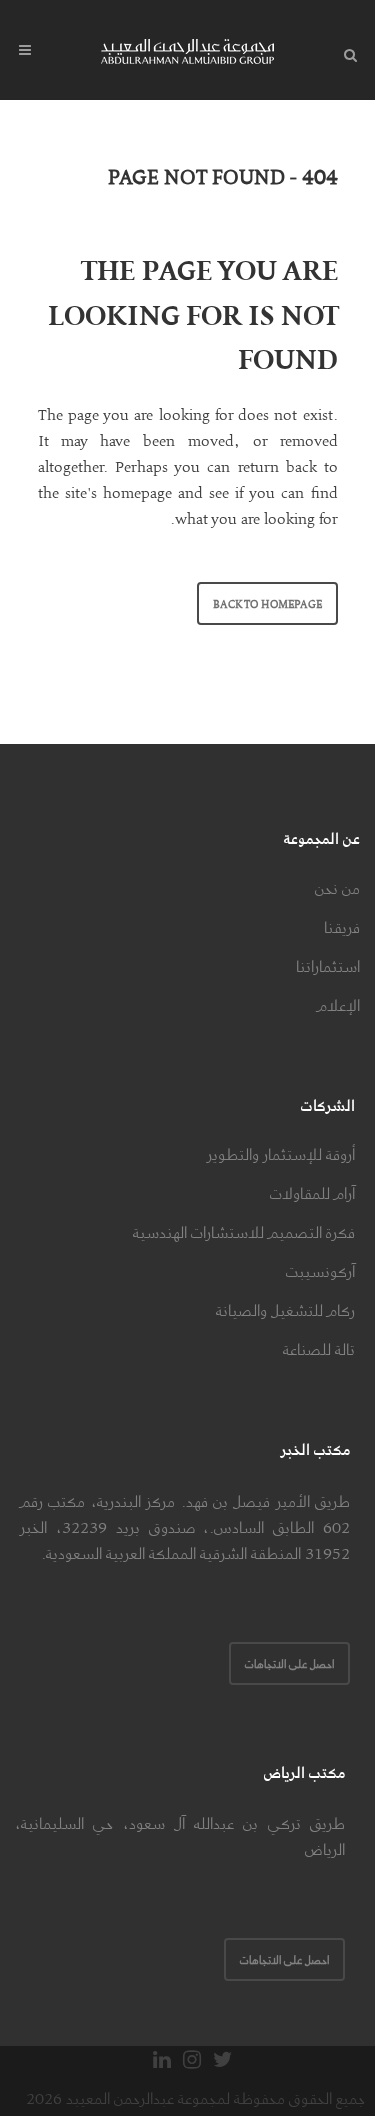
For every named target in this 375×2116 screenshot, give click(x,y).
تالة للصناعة (319, 1349)
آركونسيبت (320, 1271)
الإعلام (338, 1005)
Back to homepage (267, 603)
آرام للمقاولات (312, 1193)
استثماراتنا (328, 966)
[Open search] (346, 52)
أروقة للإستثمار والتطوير (281, 1154)
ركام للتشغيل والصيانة (285, 1310)
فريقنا (342, 927)
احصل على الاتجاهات (289, 1663)
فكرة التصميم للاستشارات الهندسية (244, 1232)
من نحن (337, 888)
